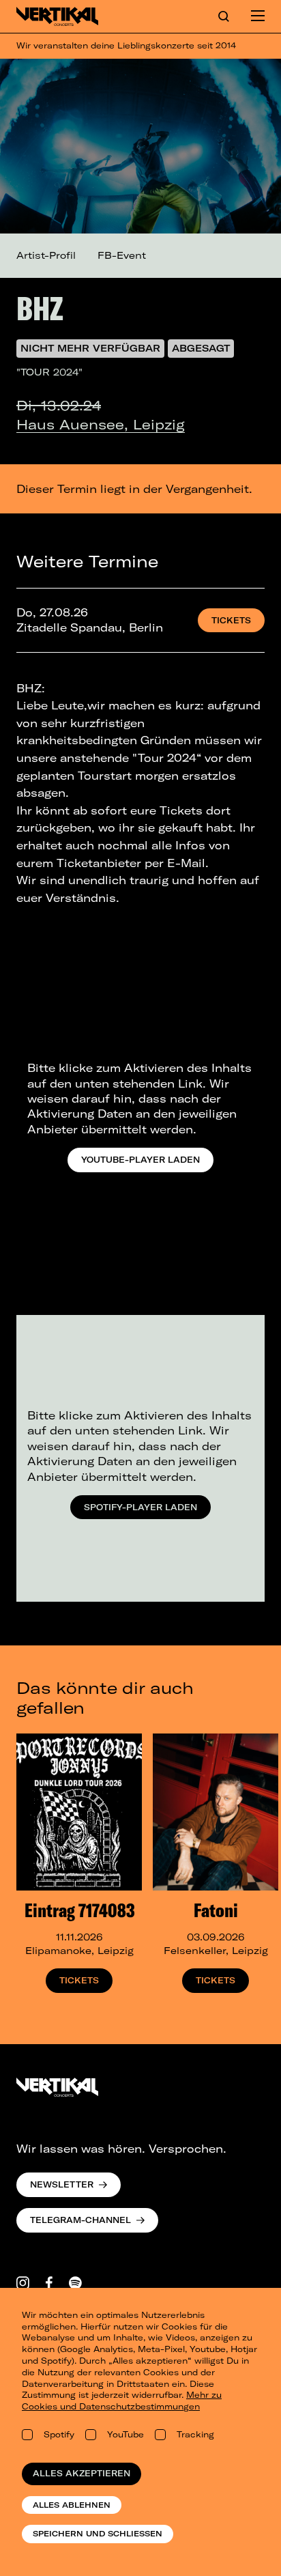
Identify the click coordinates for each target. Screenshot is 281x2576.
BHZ (40, 308)
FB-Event (122, 255)
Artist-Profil (46, 255)
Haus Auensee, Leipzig (101, 424)
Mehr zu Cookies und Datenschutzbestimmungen (122, 2401)
